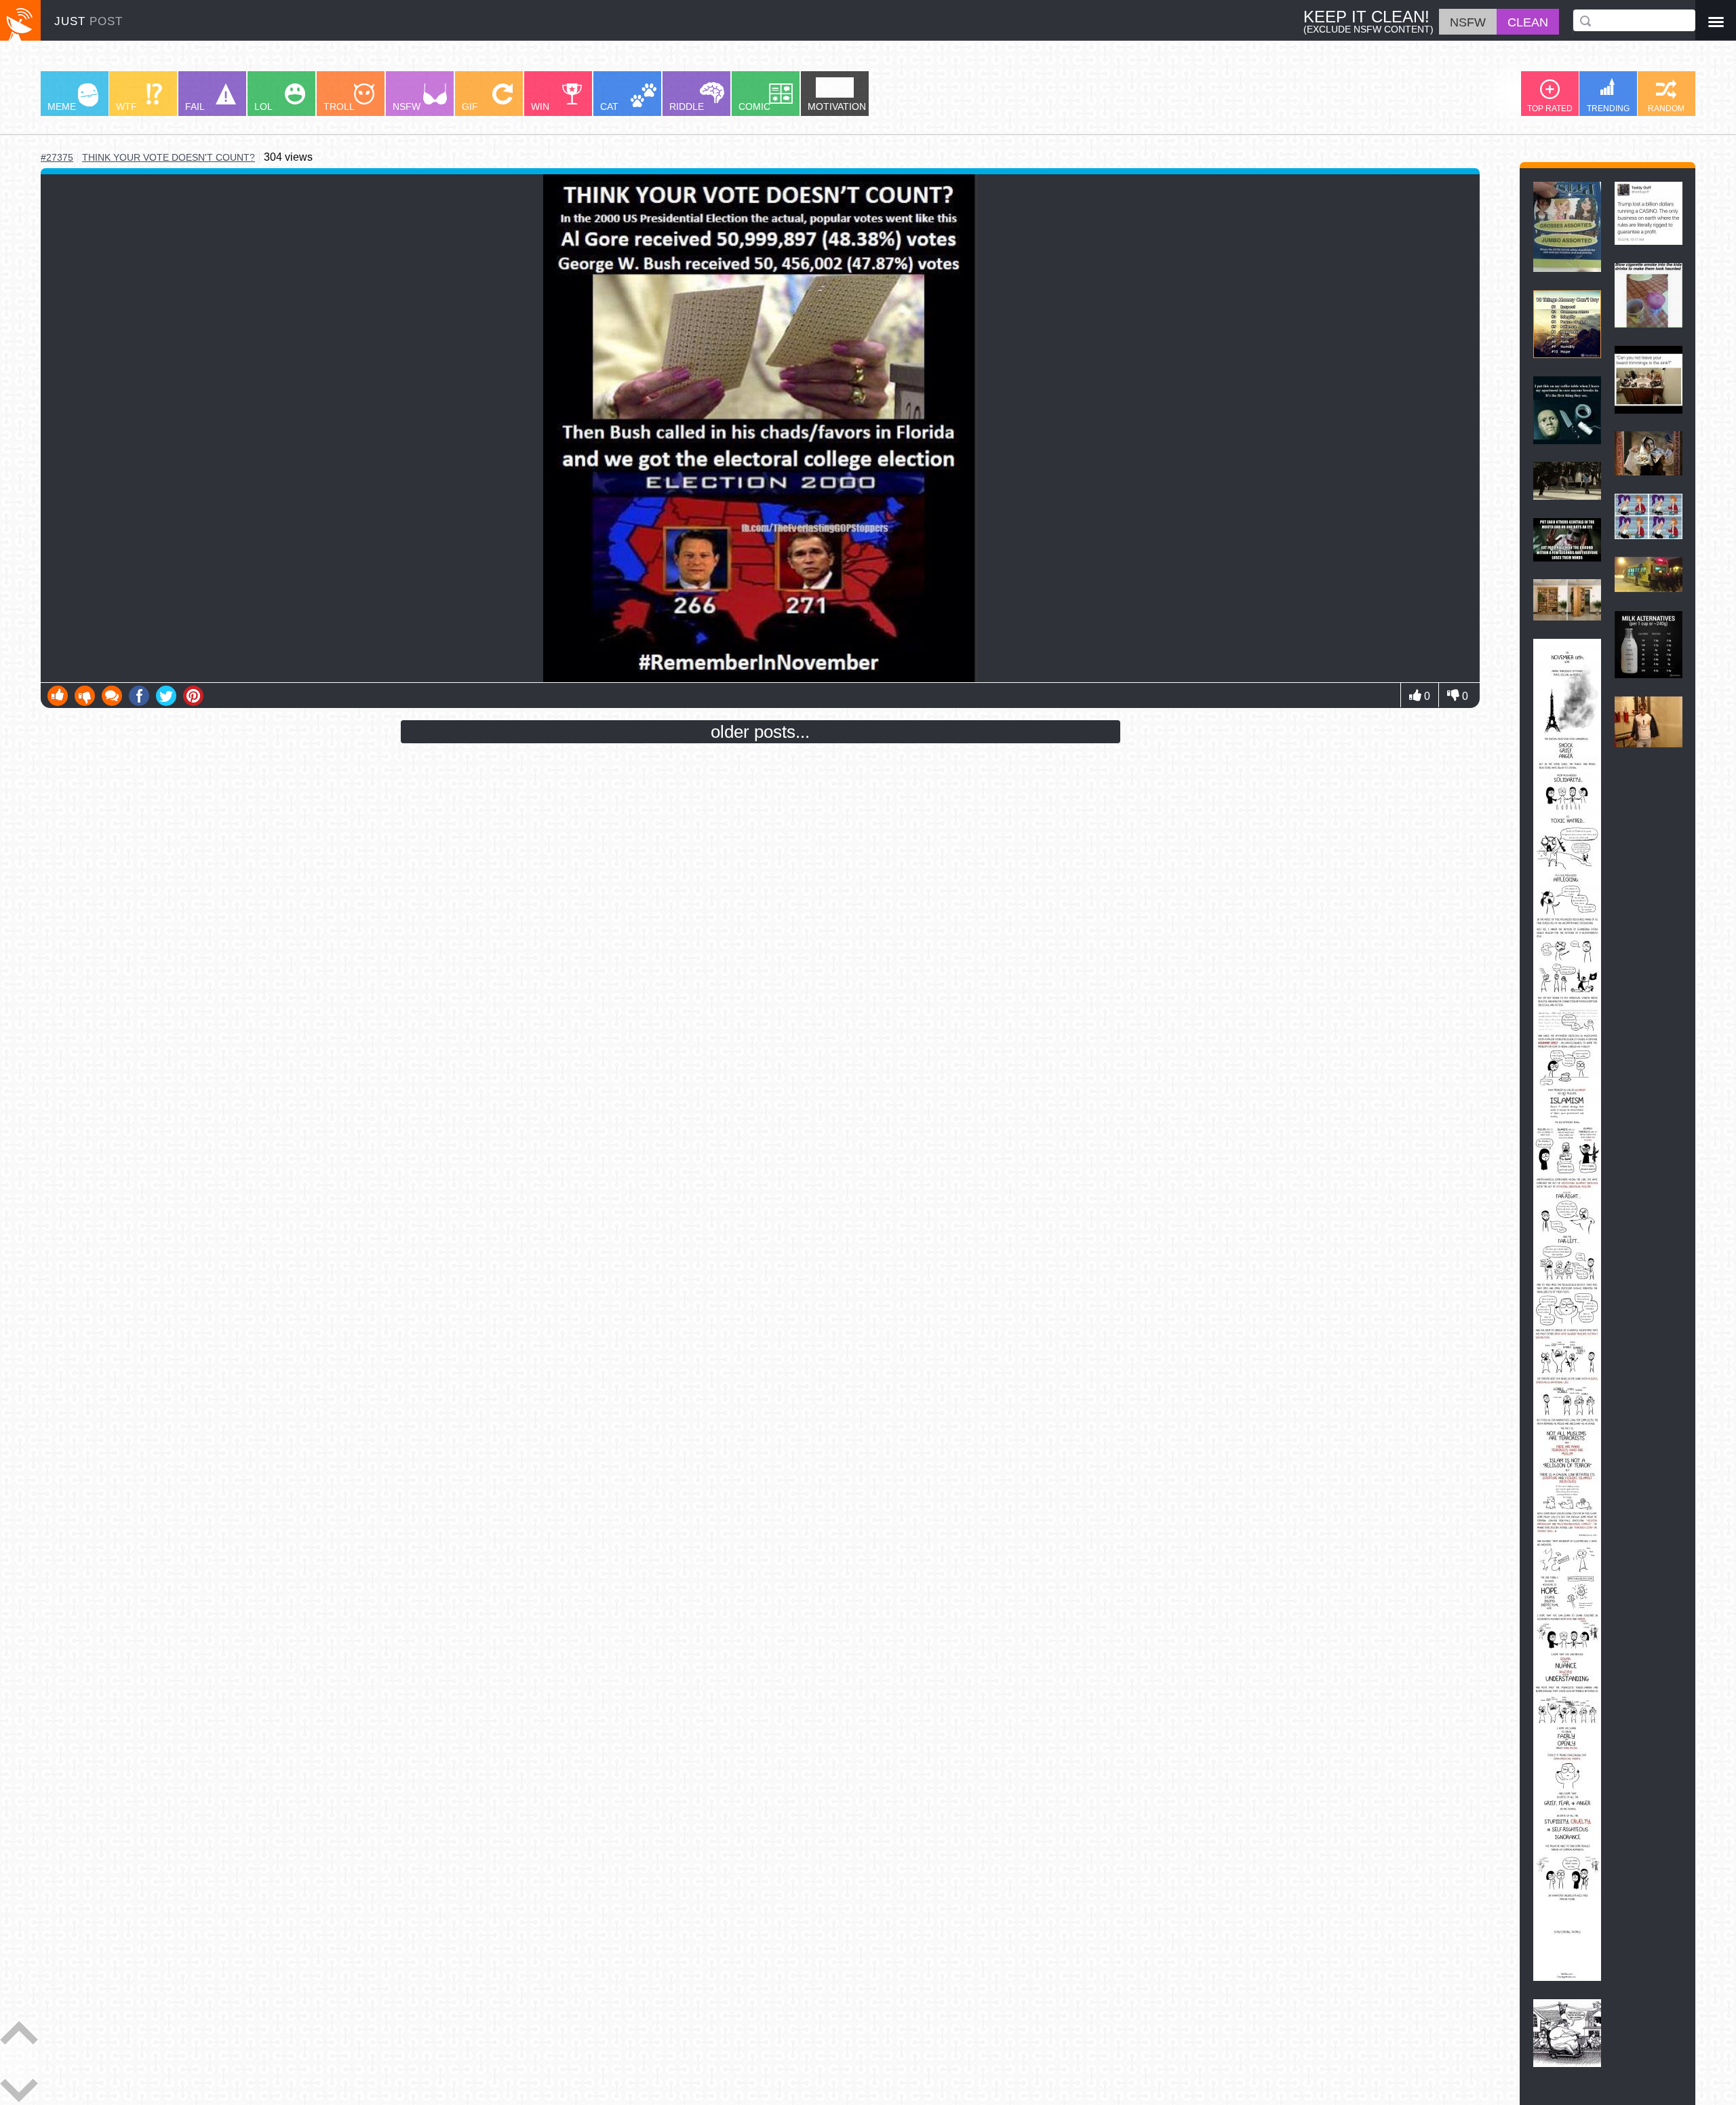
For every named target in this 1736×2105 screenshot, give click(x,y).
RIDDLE (687, 106)
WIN (540, 106)
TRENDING (1608, 109)
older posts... (760, 732)
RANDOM (1666, 109)
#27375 (57, 157)
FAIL (195, 106)
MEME (62, 106)
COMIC (754, 106)
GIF (470, 106)
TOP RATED (1550, 109)
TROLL (339, 106)
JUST (88, 21)
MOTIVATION (837, 106)
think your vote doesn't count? (169, 158)
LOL (263, 106)
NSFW (407, 106)
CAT (609, 106)
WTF (126, 106)
